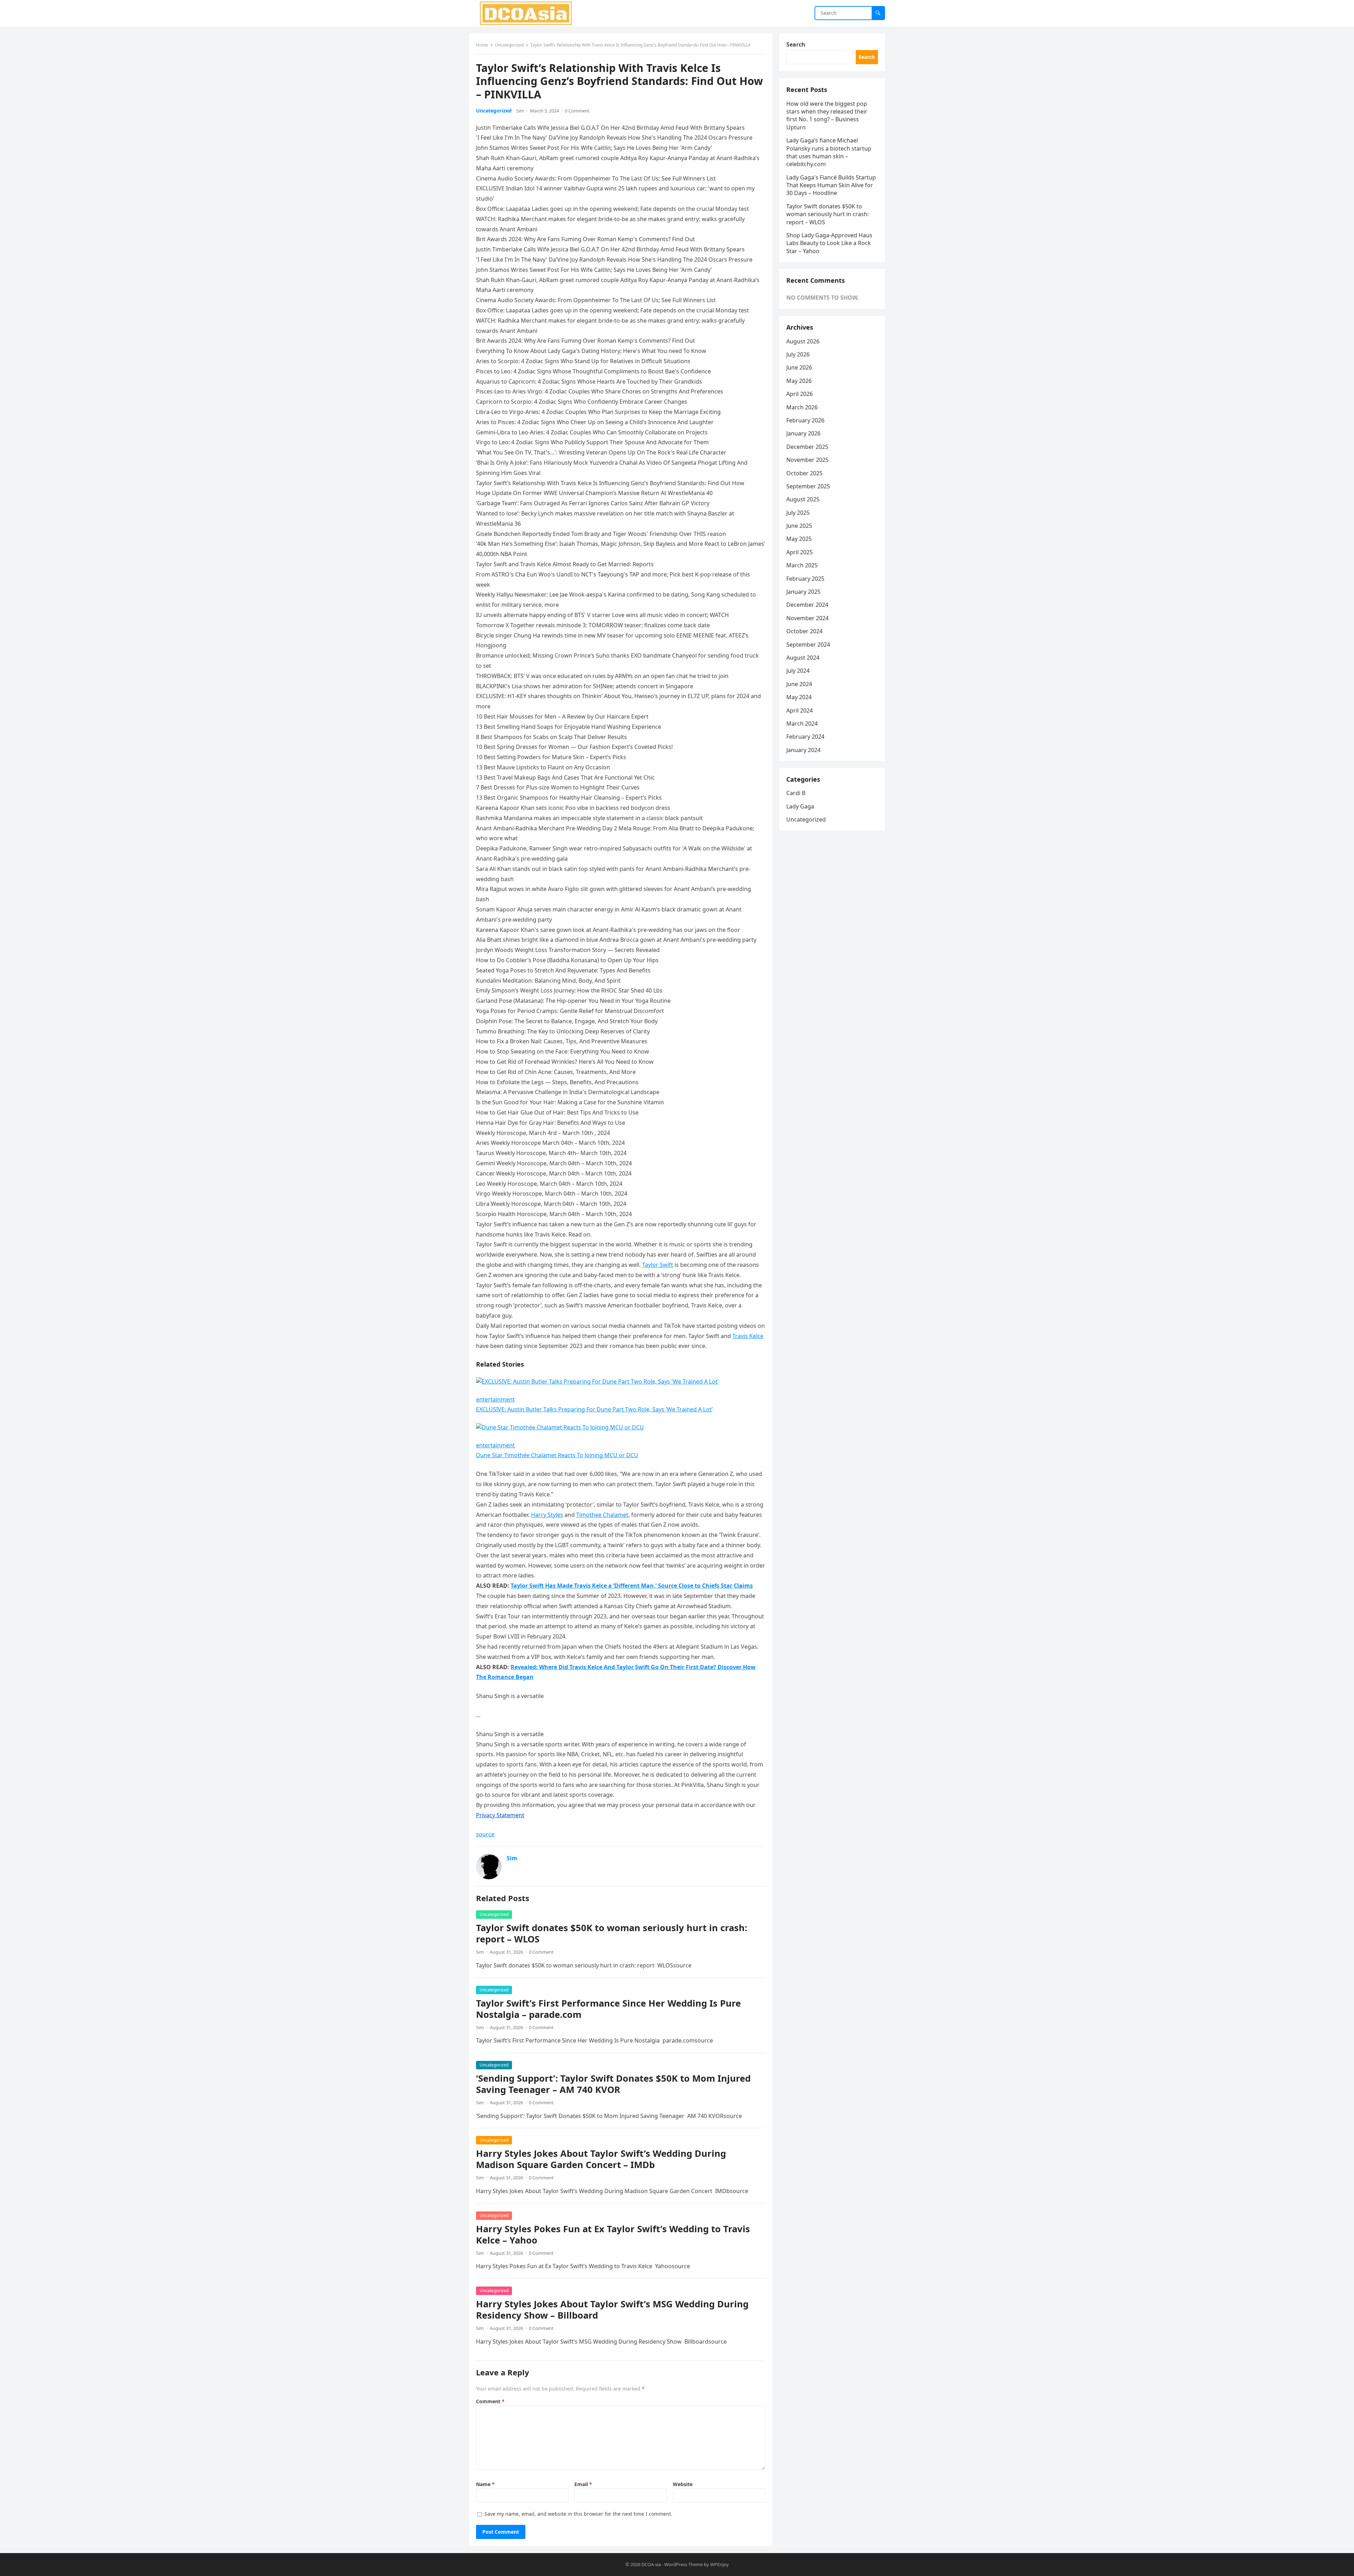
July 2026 (798, 354)
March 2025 (802, 565)
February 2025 (805, 579)
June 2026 (799, 367)
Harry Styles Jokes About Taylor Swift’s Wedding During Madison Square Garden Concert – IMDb (601, 2159)
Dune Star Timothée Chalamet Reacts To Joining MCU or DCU (557, 1455)
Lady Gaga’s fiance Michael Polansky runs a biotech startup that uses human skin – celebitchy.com (829, 152)
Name (485, 2484)
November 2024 (807, 618)
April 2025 (800, 552)
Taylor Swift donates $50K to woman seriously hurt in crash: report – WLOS (612, 1933)
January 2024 (803, 750)
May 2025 (799, 539)
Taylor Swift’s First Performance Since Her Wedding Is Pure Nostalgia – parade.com (608, 2009)
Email (583, 2484)
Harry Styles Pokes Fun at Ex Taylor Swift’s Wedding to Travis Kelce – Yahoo (613, 2235)
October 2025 (804, 473)
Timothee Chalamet (602, 1515)
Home (482, 45)
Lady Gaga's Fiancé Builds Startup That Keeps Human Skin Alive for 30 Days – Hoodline (831, 185)
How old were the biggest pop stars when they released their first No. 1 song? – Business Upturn (827, 115)
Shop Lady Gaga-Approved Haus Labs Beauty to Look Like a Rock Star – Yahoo (829, 243)
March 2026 (802, 407)
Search (796, 44)
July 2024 (798, 671)
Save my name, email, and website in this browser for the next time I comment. (578, 2514)
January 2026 (803, 433)
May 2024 (799, 697)
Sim (520, 111)
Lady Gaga (800, 806)
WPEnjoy (719, 2564)
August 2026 (803, 341)
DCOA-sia (651, 2564)
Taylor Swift (658, 1265)
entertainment (495, 1399)
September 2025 (808, 486)
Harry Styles (547, 1515)
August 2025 (803, 499)
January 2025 (803, 592)
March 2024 (802, 724)
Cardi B (796, 793)
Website (683, 2484)
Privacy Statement (500, 1815)
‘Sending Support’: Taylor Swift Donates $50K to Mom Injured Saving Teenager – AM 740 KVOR (613, 2084)
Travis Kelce (748, 1336)
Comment (490, 2401)
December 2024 (807, 605)
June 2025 (799, 526)
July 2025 (798, 513)
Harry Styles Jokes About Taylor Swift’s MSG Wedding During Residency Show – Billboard (612, 2310)
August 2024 (803, 658)
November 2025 (807, 460)
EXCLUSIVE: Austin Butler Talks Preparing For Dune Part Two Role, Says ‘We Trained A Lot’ (594, 1409)
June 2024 (799, 684)
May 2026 (799, 381)
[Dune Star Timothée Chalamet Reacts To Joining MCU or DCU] (560, 1427)
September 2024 (808, 645)
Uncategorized (509, 45)
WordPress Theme (684, 2564)
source (485, 1834)
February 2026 (805, 420)
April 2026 (800, 394)
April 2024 (800, 710)
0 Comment (577, 111)
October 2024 (804, 631)
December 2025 (807, 447)
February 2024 (805, 737)
